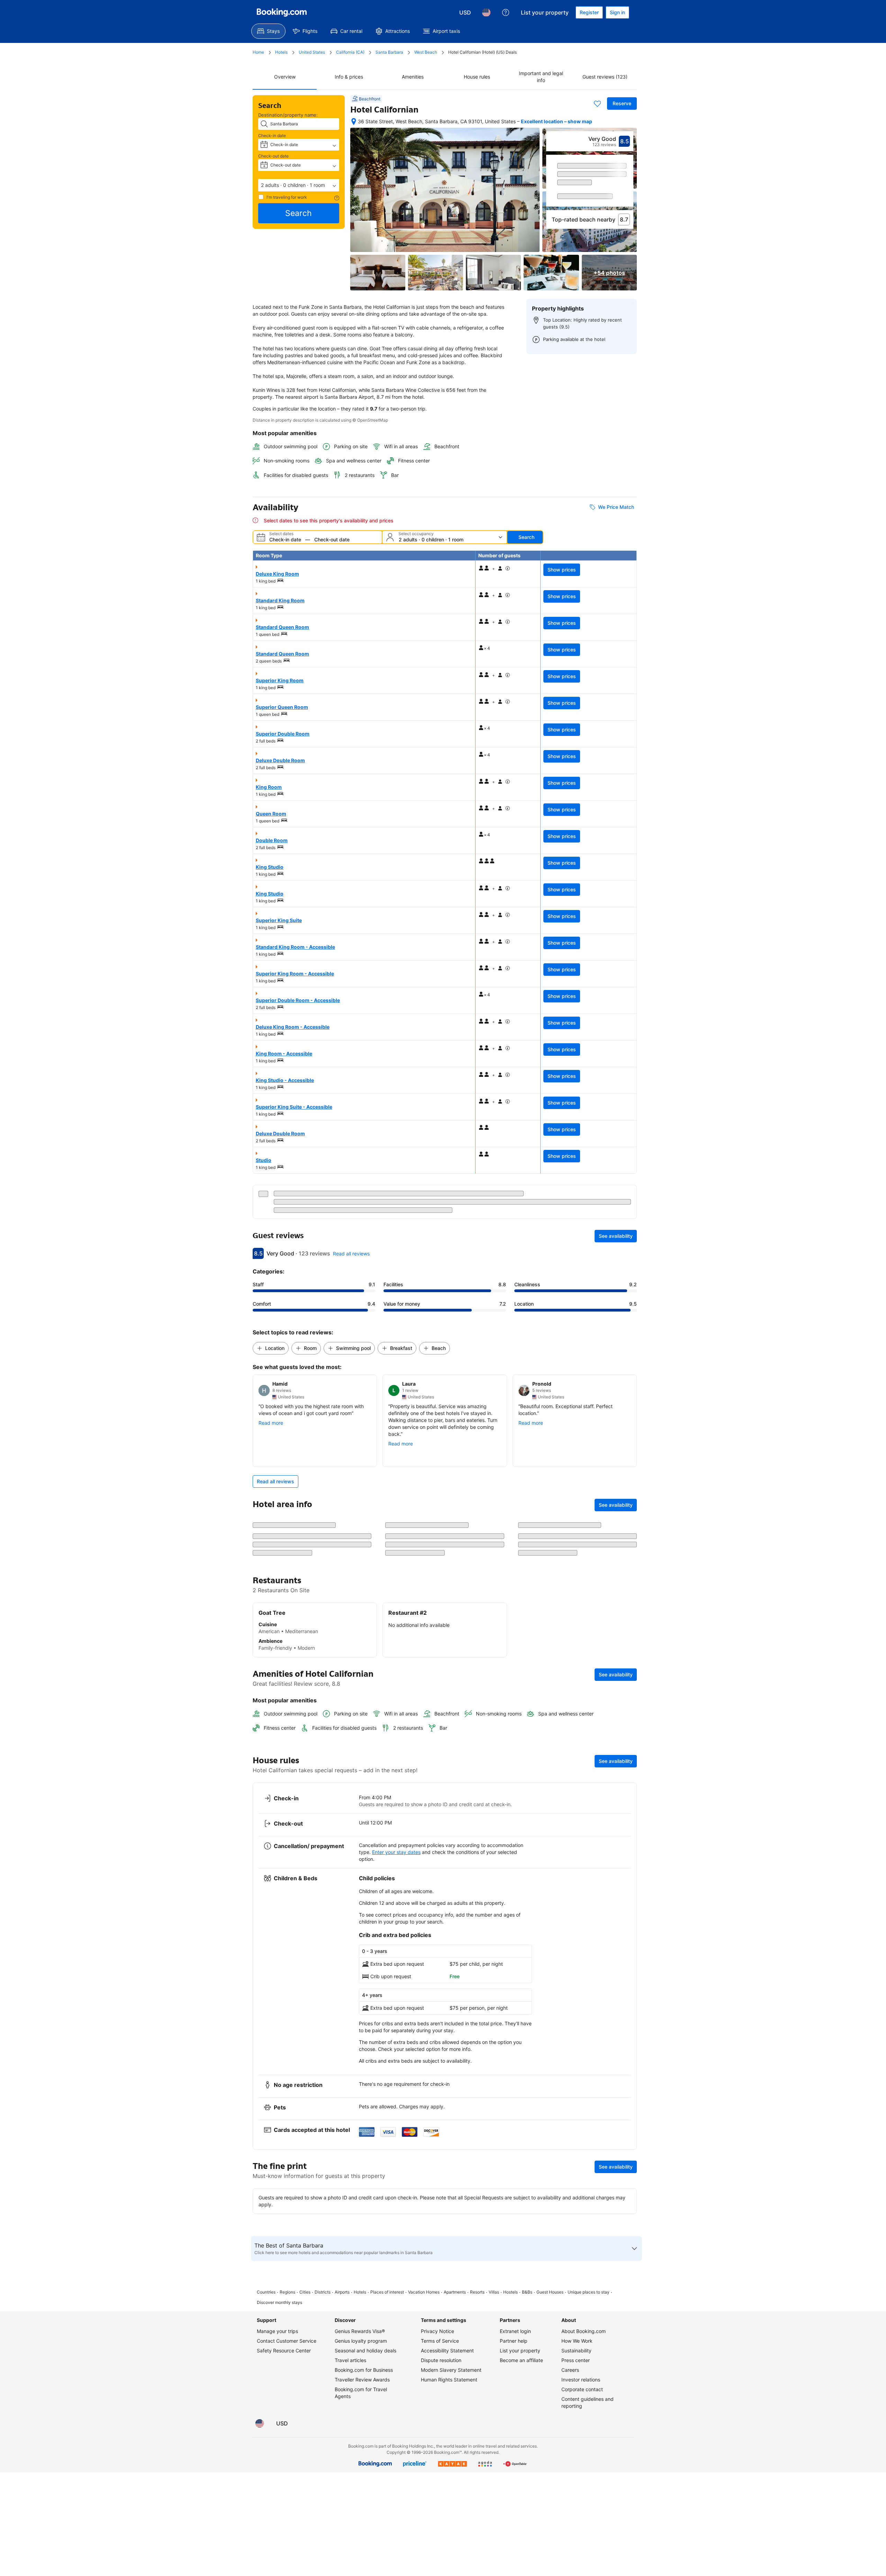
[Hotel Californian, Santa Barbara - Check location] (354, 121)
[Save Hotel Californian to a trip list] (597, 103)
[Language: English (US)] (486, 12)
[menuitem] (268, 31)
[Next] (629, 187)
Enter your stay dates (396, 1861)
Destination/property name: (288, 115)
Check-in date (272, 136)
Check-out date (273, 156)
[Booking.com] (282, 12)
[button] (299, 185)
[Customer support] (506, 12)
